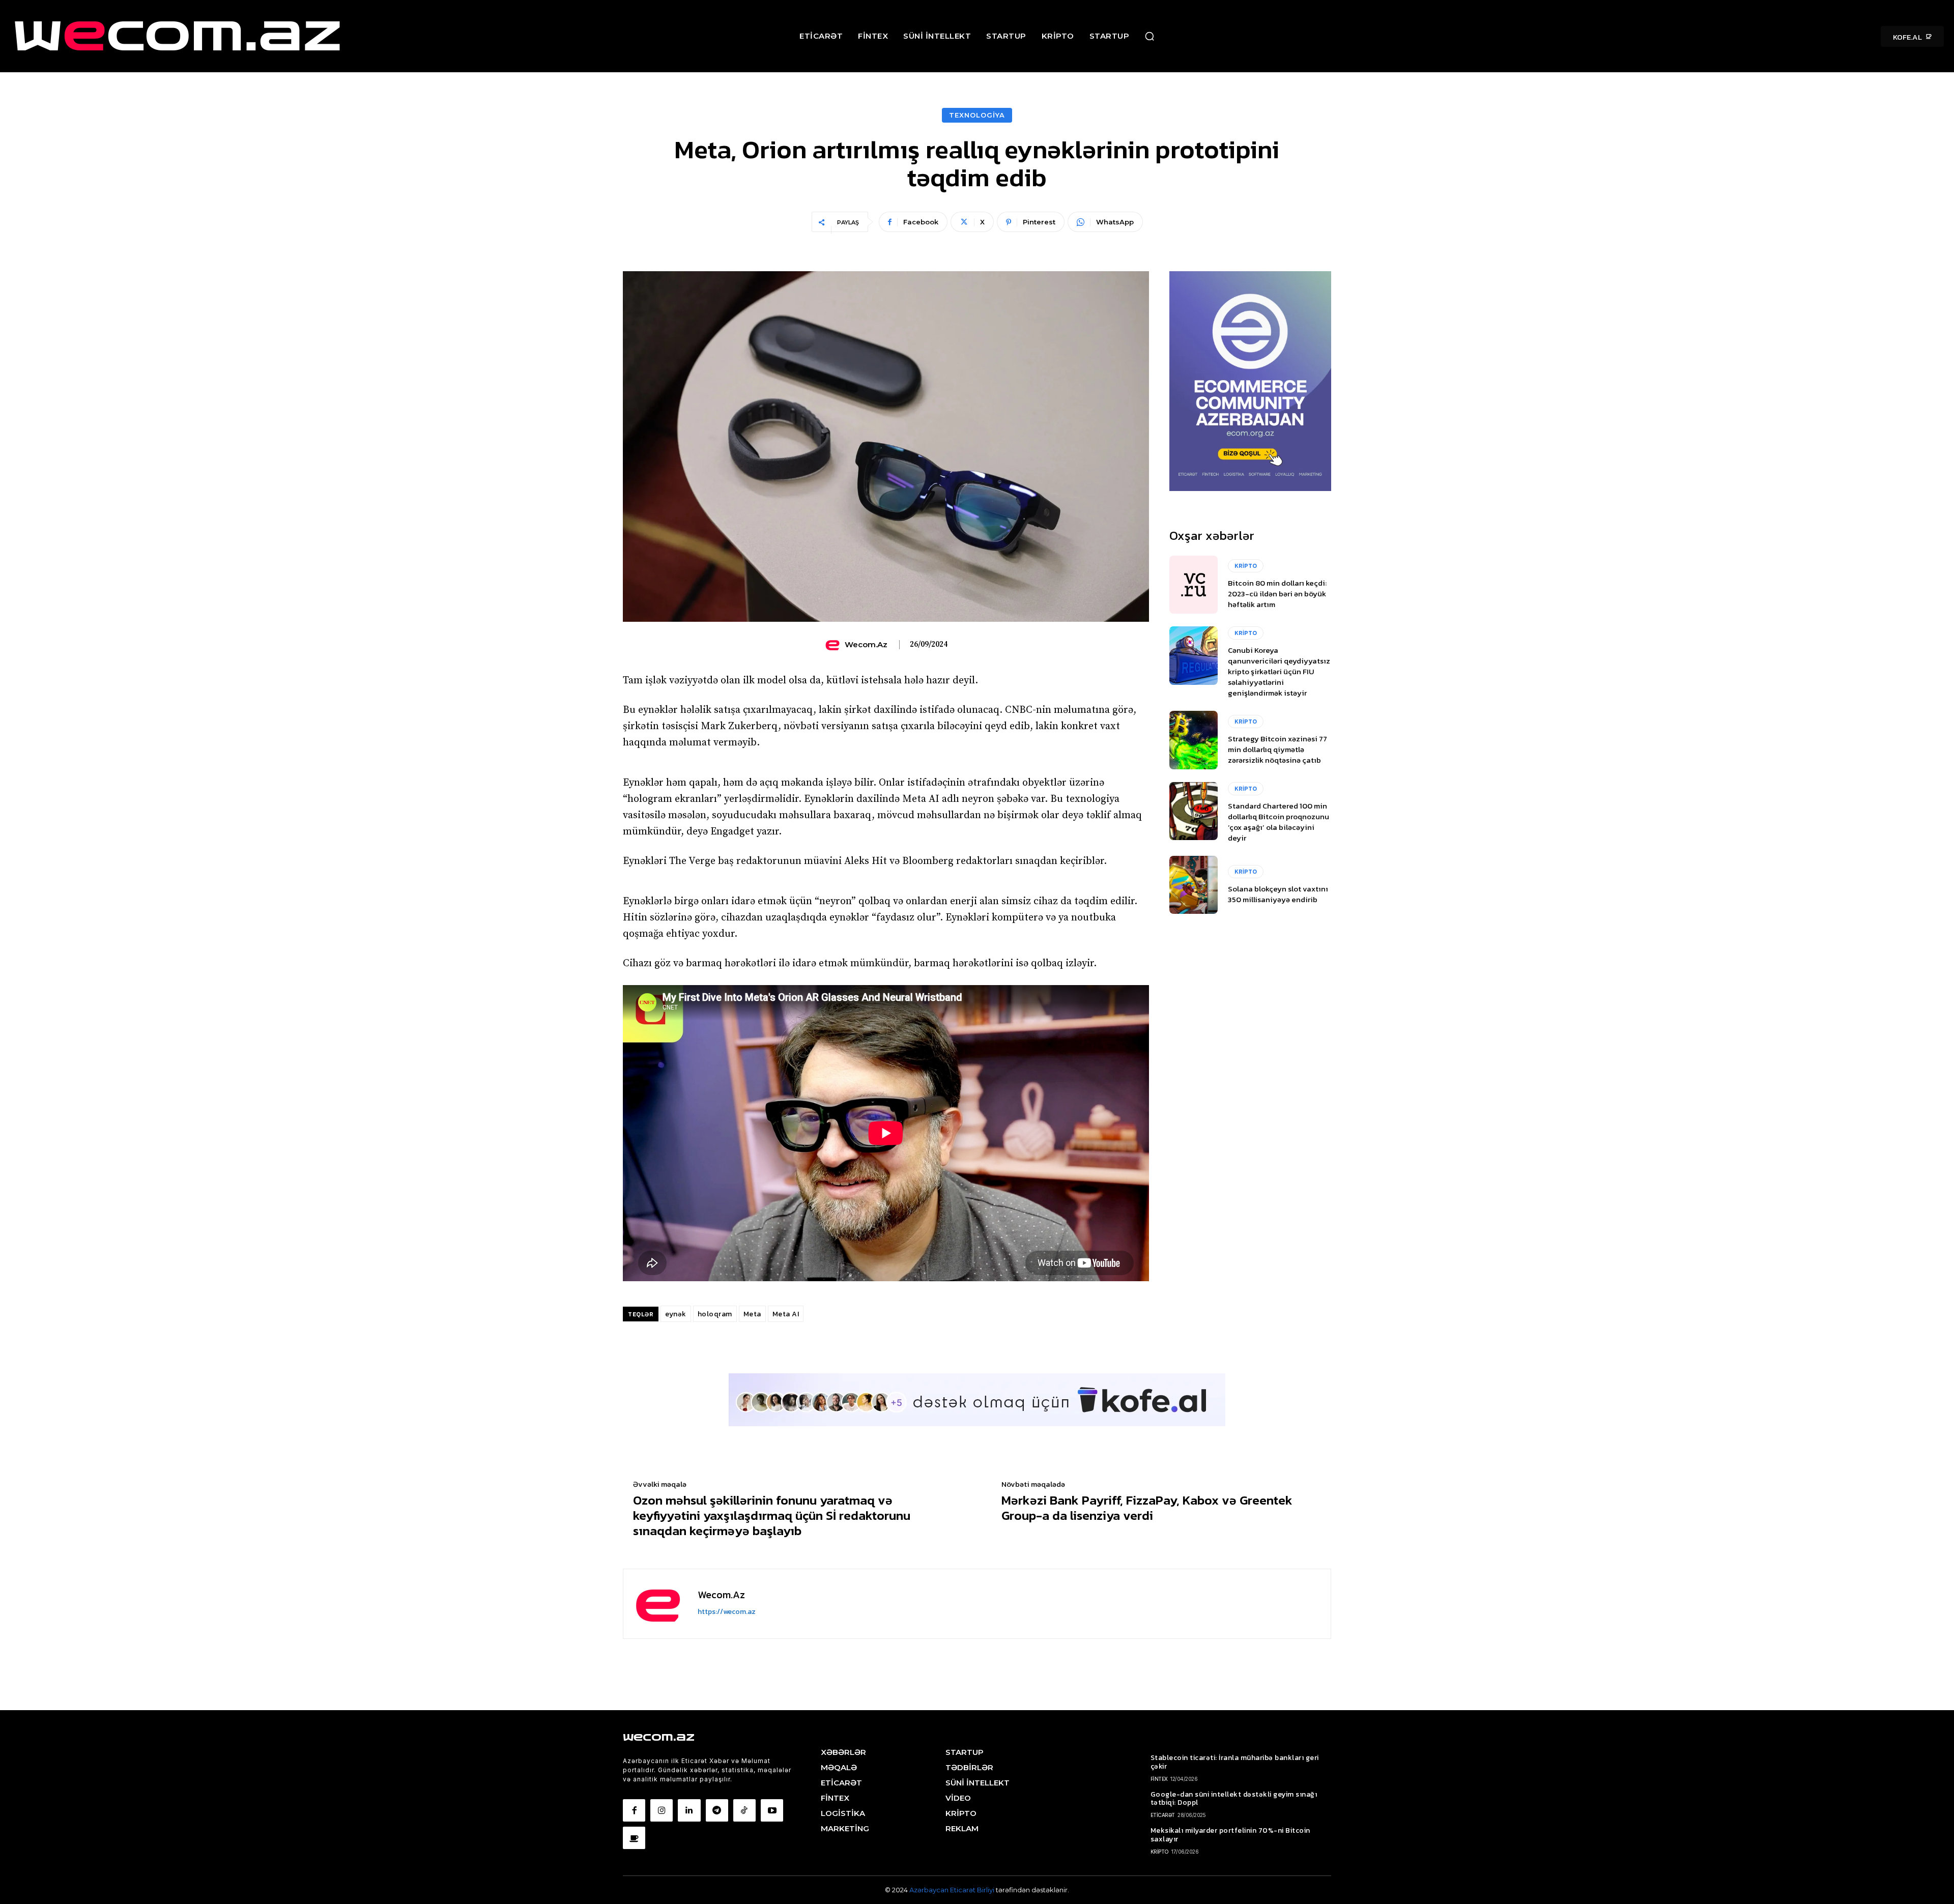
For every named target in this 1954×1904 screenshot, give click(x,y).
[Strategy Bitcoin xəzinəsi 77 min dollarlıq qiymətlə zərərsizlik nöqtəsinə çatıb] (1194, 740)
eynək (676, 1314)
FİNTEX (1159, 1779)
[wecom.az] (834, 645)
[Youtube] (772, 1810)
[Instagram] (662, 1810)
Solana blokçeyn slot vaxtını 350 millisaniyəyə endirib (1278, 894)
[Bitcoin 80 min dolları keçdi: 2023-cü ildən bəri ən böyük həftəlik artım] (1194, 585)
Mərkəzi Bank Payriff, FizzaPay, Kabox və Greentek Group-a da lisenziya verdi (1147, 1508)
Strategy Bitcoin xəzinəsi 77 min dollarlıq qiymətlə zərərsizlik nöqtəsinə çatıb (1277, 749)
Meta (752, 1314)
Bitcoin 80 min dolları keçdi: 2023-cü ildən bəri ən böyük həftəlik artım (1277, 594)
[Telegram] (717, 1810)
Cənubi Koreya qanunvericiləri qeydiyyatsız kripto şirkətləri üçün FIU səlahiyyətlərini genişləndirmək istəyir (1279, 671)
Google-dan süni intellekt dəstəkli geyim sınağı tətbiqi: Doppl (1234, 1799)
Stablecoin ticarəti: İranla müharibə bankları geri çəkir (1235, 1762)
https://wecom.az (727, 1612)
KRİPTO (1246, 566)
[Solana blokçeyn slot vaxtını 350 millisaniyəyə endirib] (1194, 885)
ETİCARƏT (1163, 1815)
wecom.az (866, 645)
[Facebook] (634, 1810)
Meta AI (786, 1314)
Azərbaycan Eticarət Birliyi (953, 1890)
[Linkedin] (689, 1810)
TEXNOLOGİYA (977, 115)
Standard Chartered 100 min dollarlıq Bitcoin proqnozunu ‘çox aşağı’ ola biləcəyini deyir (1278, 822)
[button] (1150, 36)
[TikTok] (744, 1810)
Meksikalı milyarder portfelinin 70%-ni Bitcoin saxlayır (1230, 1835)
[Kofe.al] (634, 1838)
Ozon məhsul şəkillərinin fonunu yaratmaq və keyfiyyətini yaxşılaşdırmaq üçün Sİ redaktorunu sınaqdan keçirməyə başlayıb (772, 1515)
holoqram (715, 1314)
